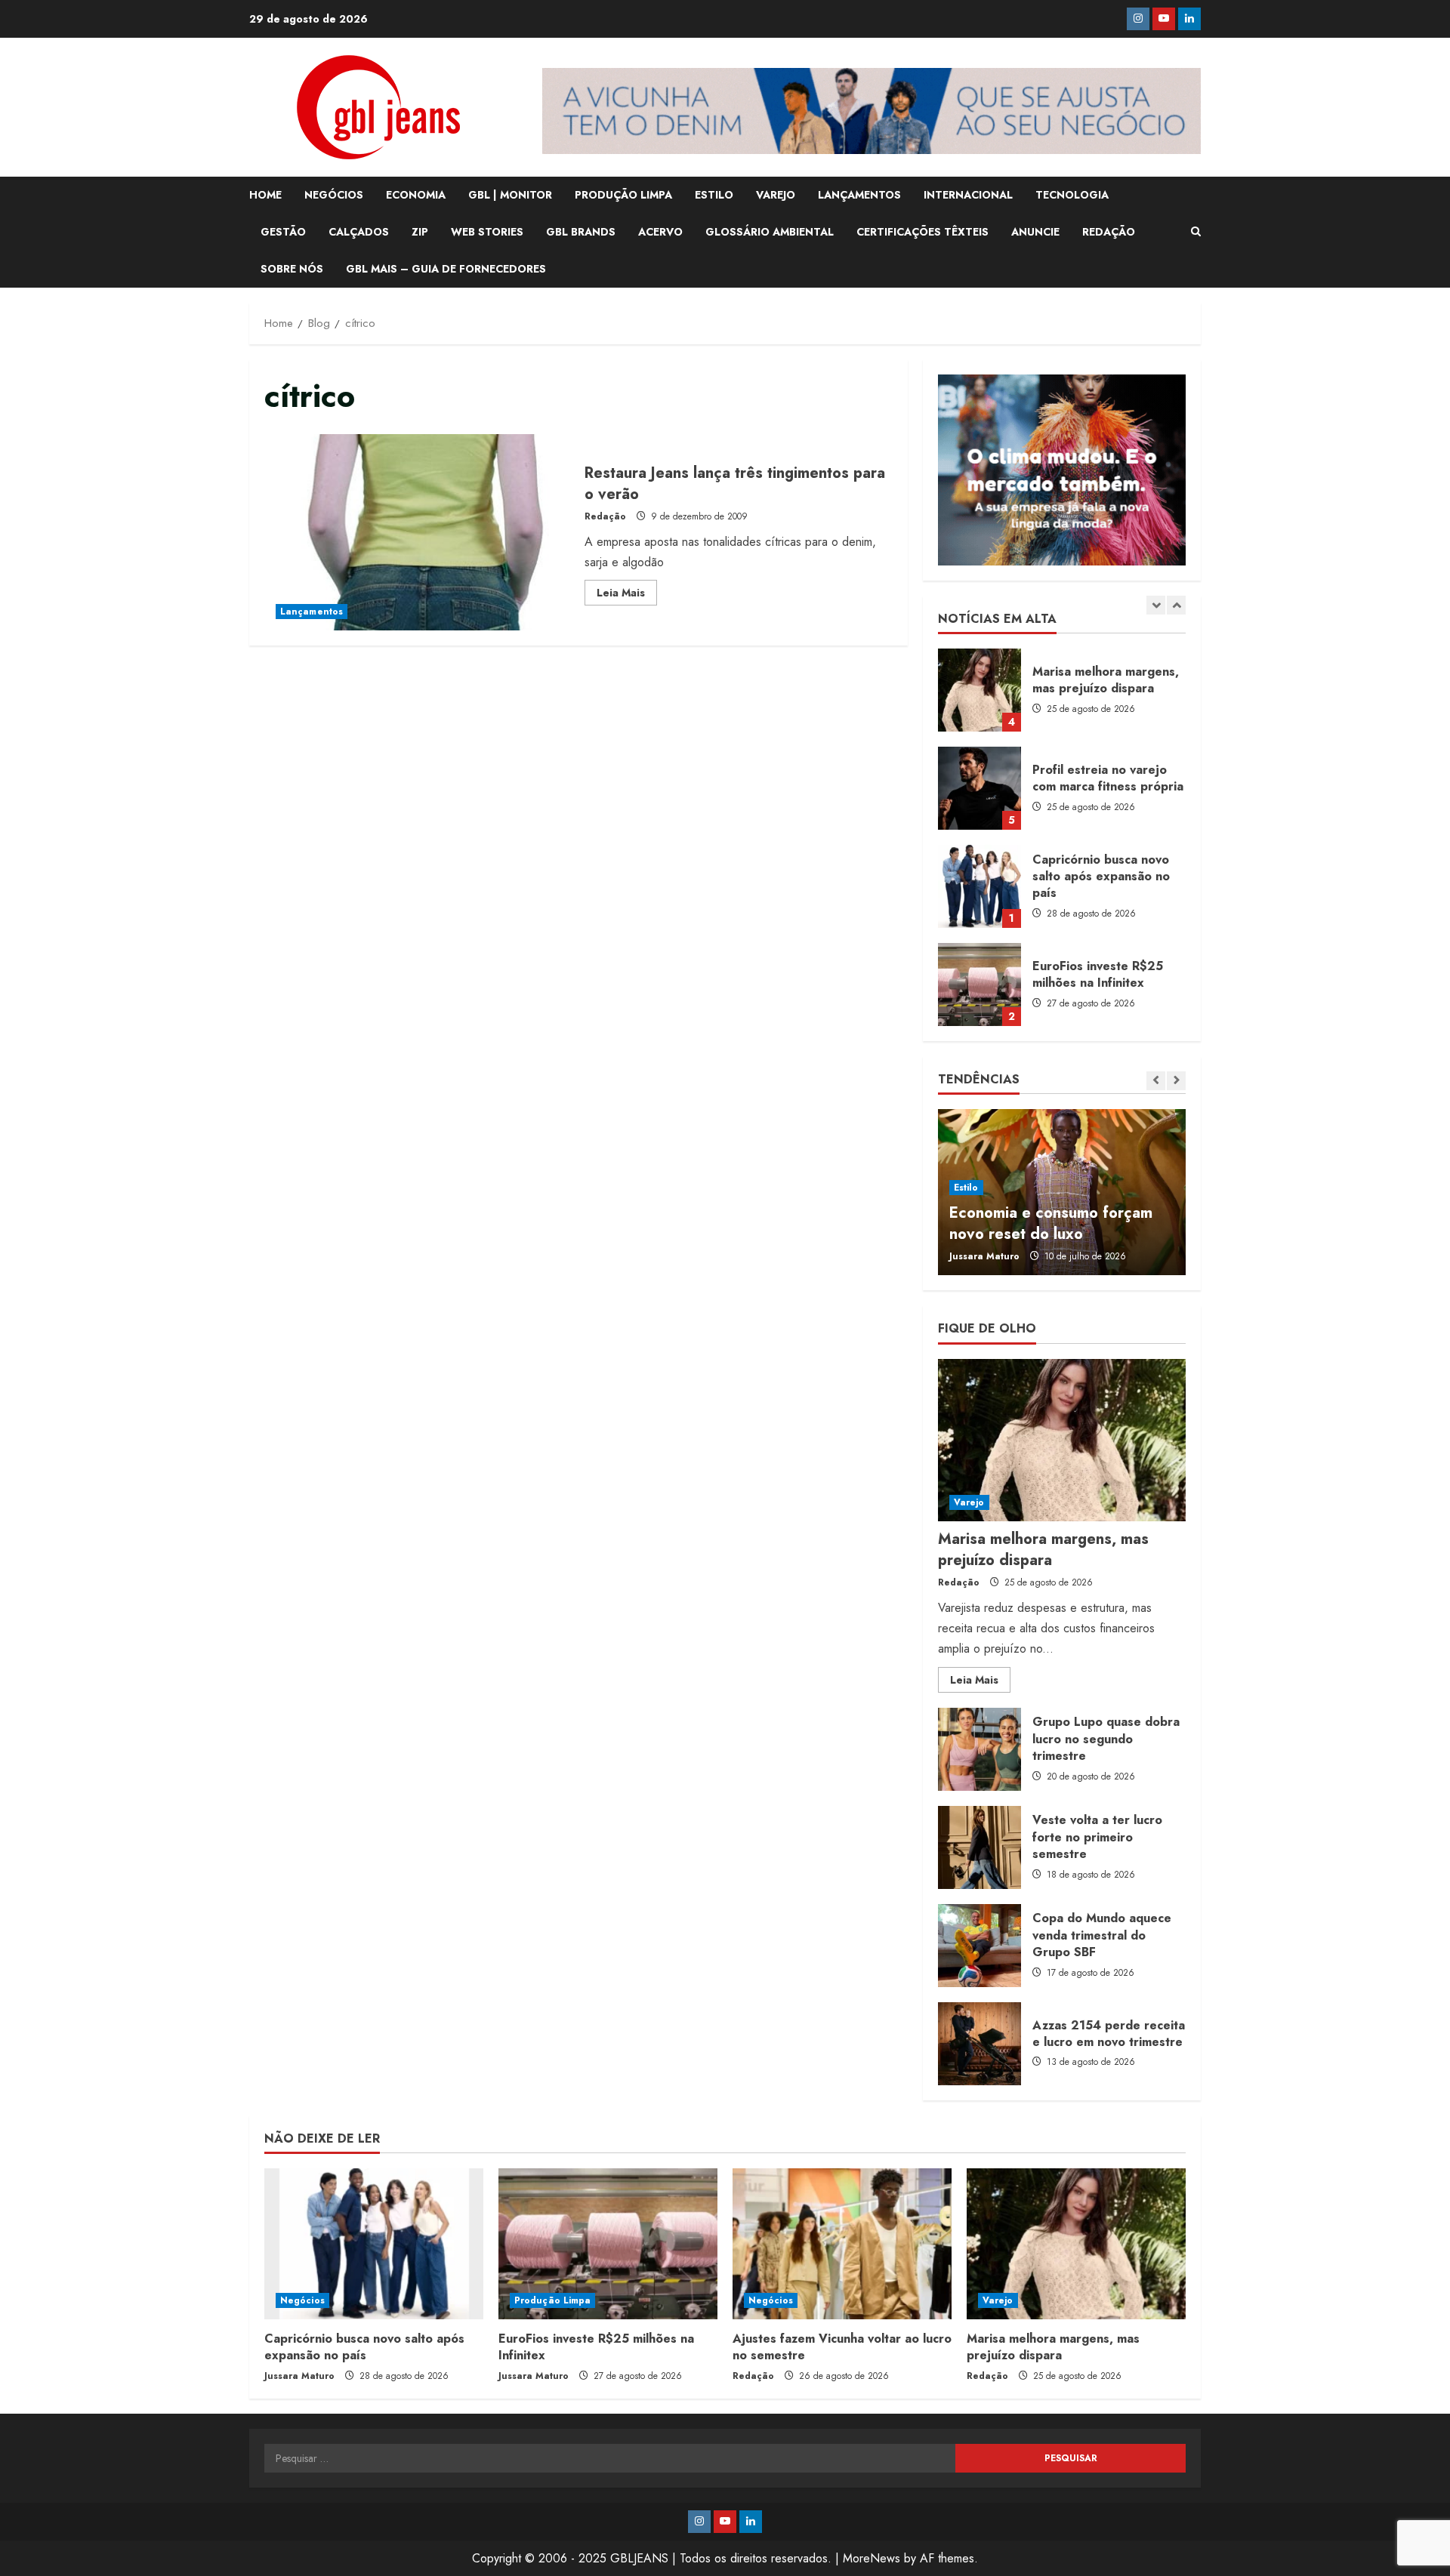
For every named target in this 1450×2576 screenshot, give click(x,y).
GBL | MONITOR (510, 195)
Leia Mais (627, 595)
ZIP (420, 232)
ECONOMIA (416, 195)
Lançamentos (312, 612)
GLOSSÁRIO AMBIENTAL (770, 232)
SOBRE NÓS (292, 269)
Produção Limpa (552, 2300)
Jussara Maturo (984, 1256)
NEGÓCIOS (334, 195)
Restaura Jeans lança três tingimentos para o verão (419, 532)
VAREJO (776, 195)
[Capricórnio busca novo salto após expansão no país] (374, 2244)
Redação (605, 516)
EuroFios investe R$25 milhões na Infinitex (980, 984)
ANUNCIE (1035, 232)
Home (265, 195)
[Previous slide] (1156, 605)
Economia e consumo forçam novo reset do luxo (1051, 1223)
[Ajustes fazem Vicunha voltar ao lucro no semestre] (842, 2244)
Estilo (966, 1188)
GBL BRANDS (581, 232)
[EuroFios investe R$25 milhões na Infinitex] (608, 2244)
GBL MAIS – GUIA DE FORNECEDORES (446, 269)
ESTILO (714, 195)
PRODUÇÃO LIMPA (623, 195)
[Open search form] (1196, 232)
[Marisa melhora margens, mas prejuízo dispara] (1062, 1440)
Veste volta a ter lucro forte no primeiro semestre (980, 1847)
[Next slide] (1176, 605)
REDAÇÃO (1109, 232)
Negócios (302, 2300)
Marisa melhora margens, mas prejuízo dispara (980, 690)
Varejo (969, 1502)
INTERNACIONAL (968, 195)
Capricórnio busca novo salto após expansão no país (980, 886)
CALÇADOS (359, 232)
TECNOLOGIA (1072, 195)
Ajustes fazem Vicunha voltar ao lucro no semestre (842, 2347)
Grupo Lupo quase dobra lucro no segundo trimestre (980, 1749)
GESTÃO (283, 232)
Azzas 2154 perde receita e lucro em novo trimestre (980, 2044)
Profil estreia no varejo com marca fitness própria (980, 788)
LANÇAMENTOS (859, 195)
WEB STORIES (487, 232)
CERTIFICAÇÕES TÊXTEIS (922, 232)
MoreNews (872, 2558)
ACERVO (660, 232)
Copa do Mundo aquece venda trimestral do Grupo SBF (980, 1946)
